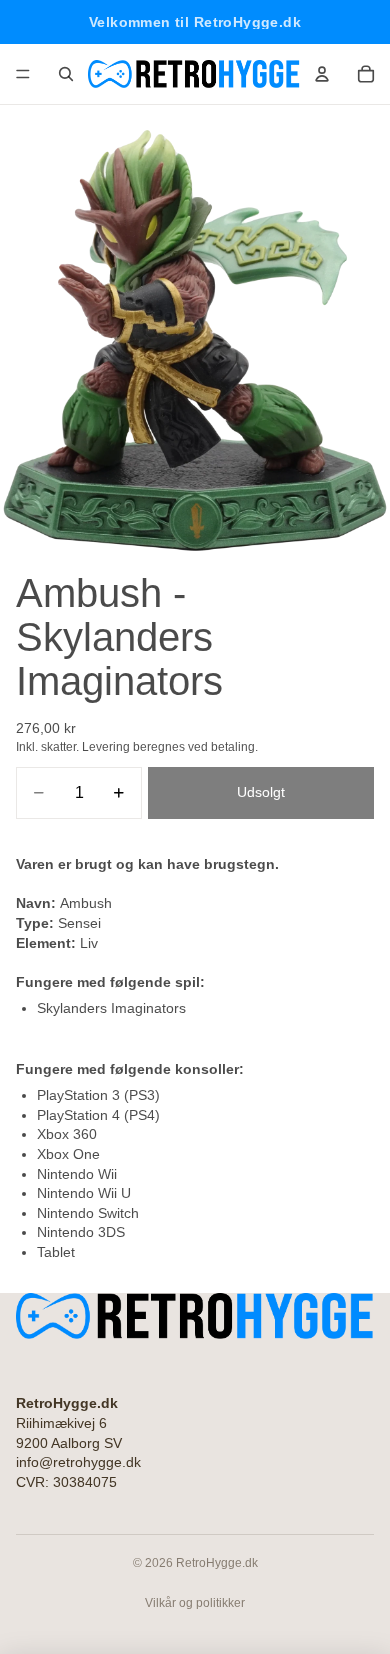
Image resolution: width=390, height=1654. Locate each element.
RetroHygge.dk (217, 1563)
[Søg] (66, 74)
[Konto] (322, 74)
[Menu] (23, 74)
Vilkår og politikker (195, 1603)
